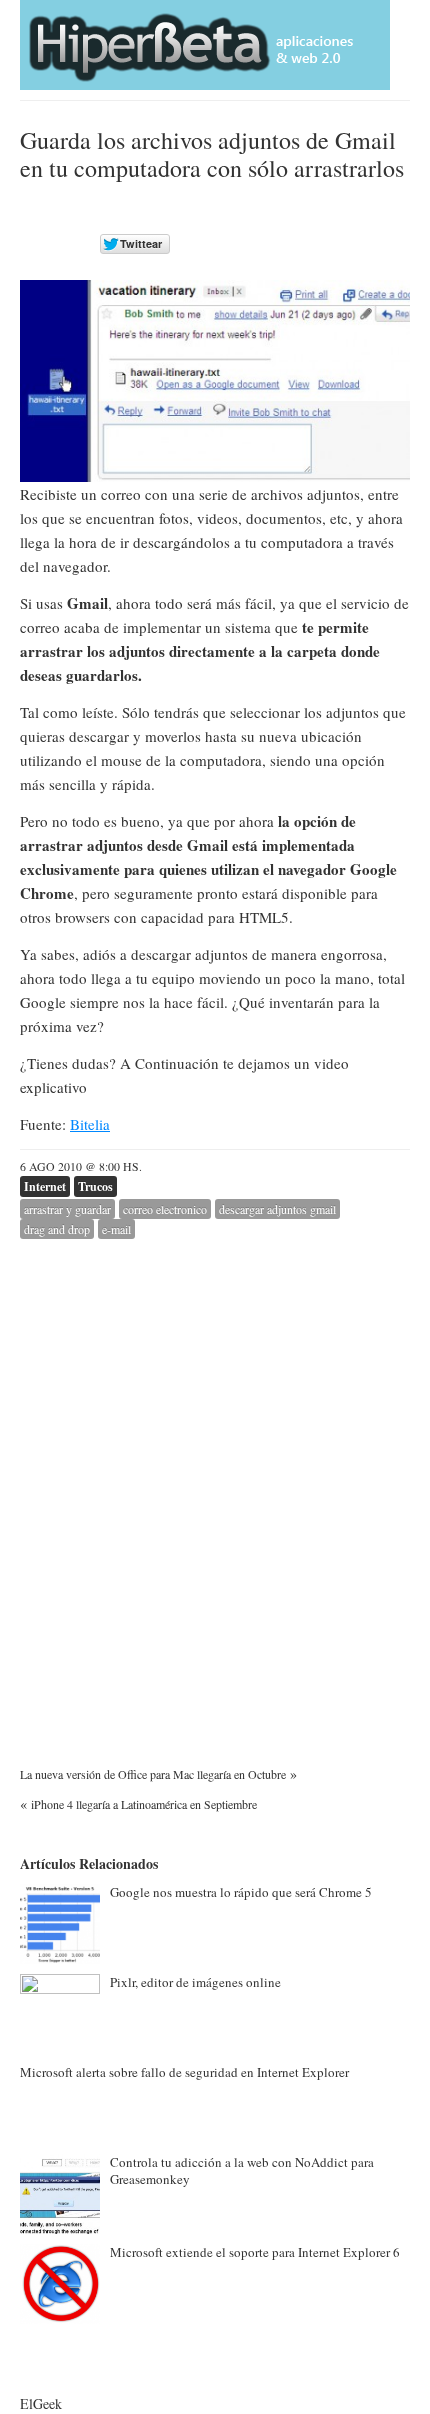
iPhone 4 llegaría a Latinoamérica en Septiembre (144, 1804)
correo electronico (165, 1209)
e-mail (116, 1229)
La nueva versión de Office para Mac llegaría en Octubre (153, 1774)
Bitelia (90, 1124)
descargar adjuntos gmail (277, 1209)
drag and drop (57, 1229)
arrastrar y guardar (67, 1209)
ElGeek (41, 2403)
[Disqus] (215, 1489)
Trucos (95, 1186)
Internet (45, 1186)
